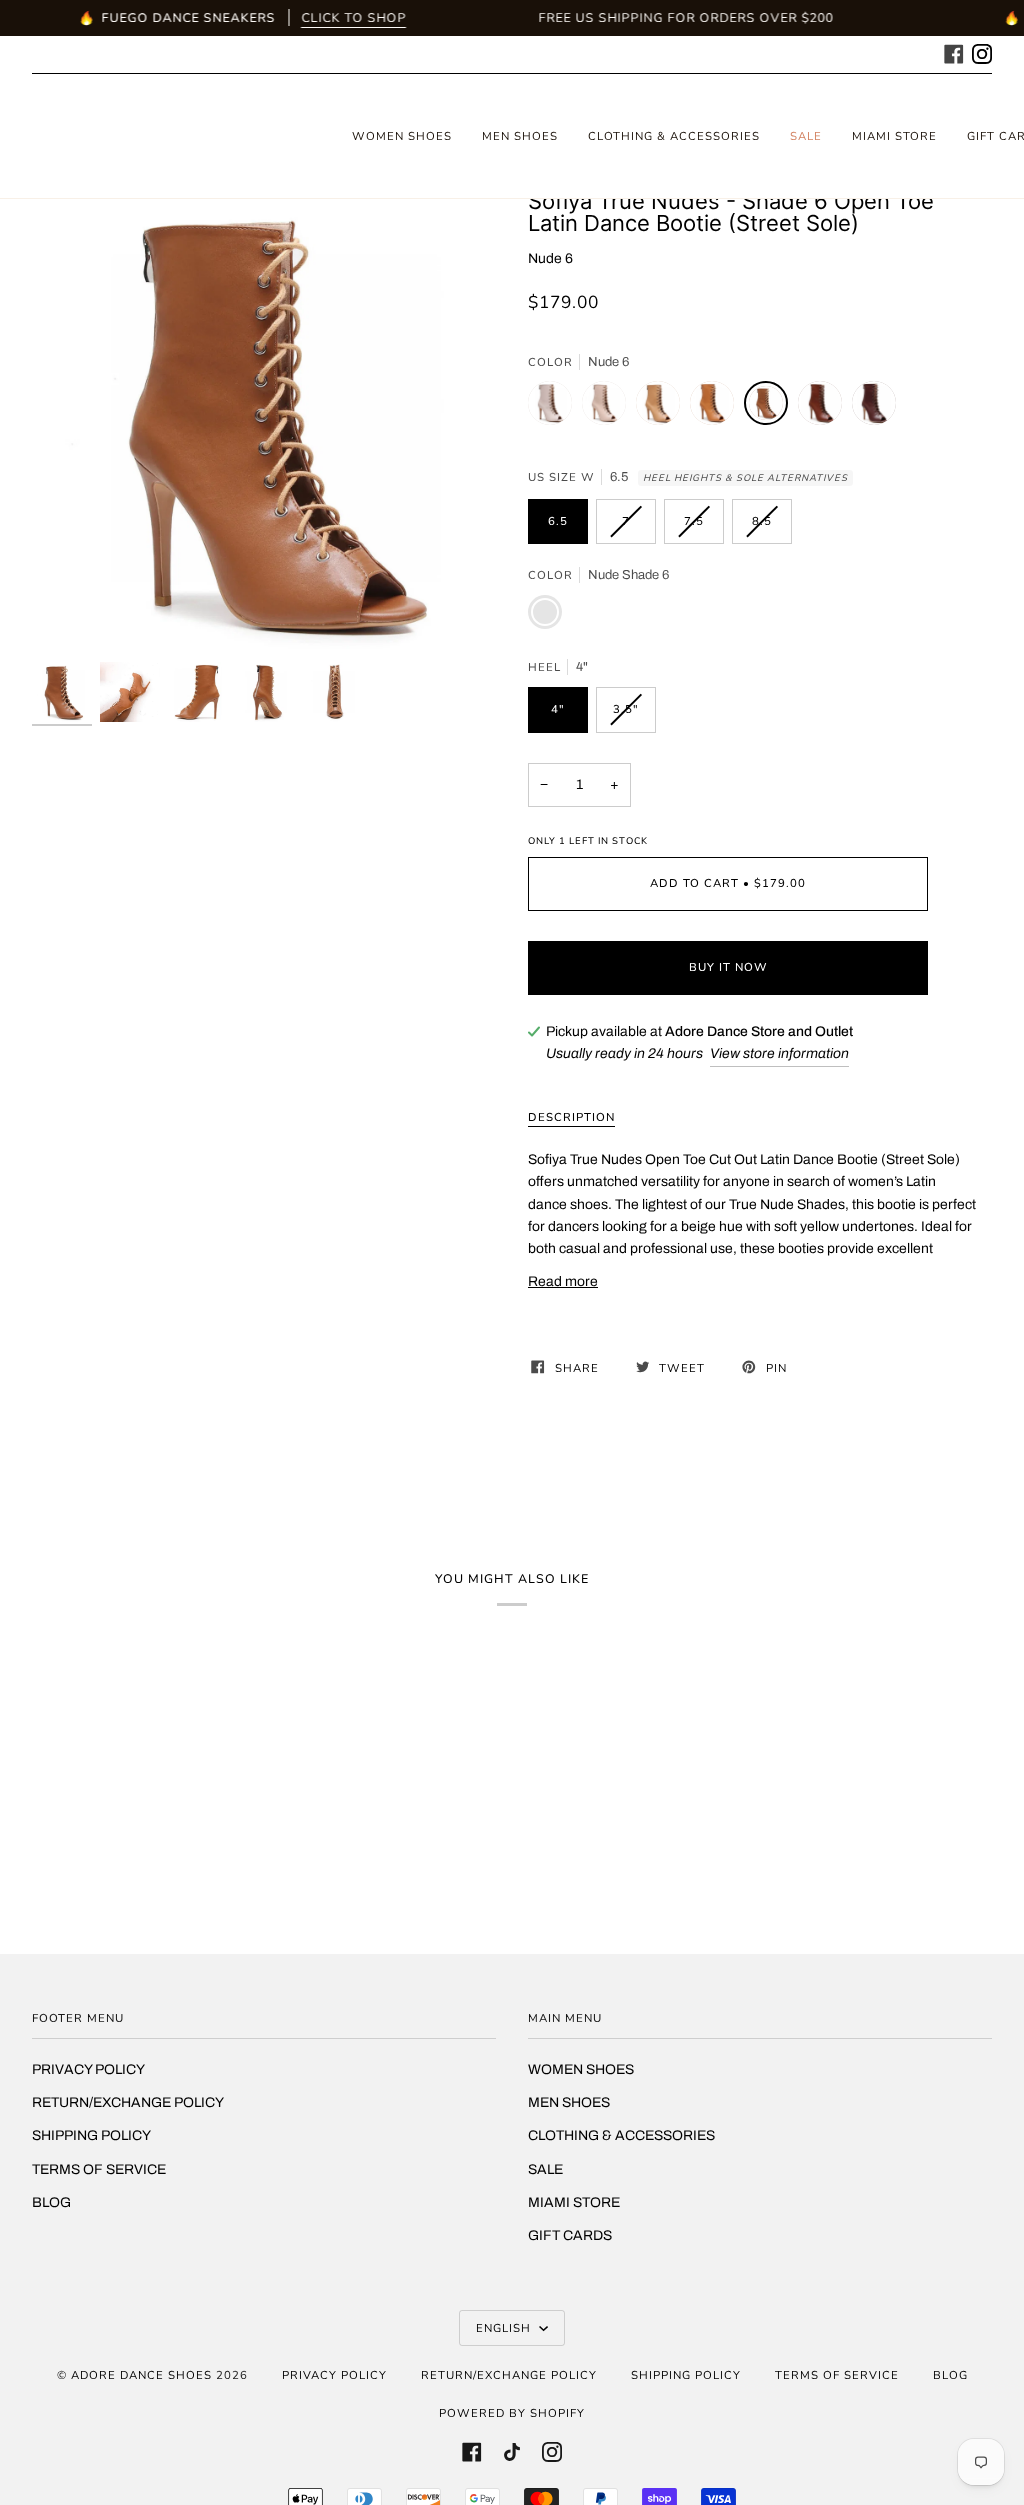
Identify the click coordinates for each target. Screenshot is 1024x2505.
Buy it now (728, 967)
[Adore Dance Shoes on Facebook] (954, 52)
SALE (545, 2169)
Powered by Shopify (512, 2413)
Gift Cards (570, 2235)
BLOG (51, 2202)
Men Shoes (569, 2102)
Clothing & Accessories (621, 2135)
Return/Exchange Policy (128, 2102)
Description (571, 1117)
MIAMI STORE (574, 2202)
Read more (563, 1281)
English (505, 2328)
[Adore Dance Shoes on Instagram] (982, 52)
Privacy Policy (88, 2069)
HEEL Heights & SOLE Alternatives (745, 477)
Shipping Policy (91, 2135)
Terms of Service (99, 2169)
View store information (779, 1053)
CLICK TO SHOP (353, 17)
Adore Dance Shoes (141, 2375)
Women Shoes (581, 2069)
